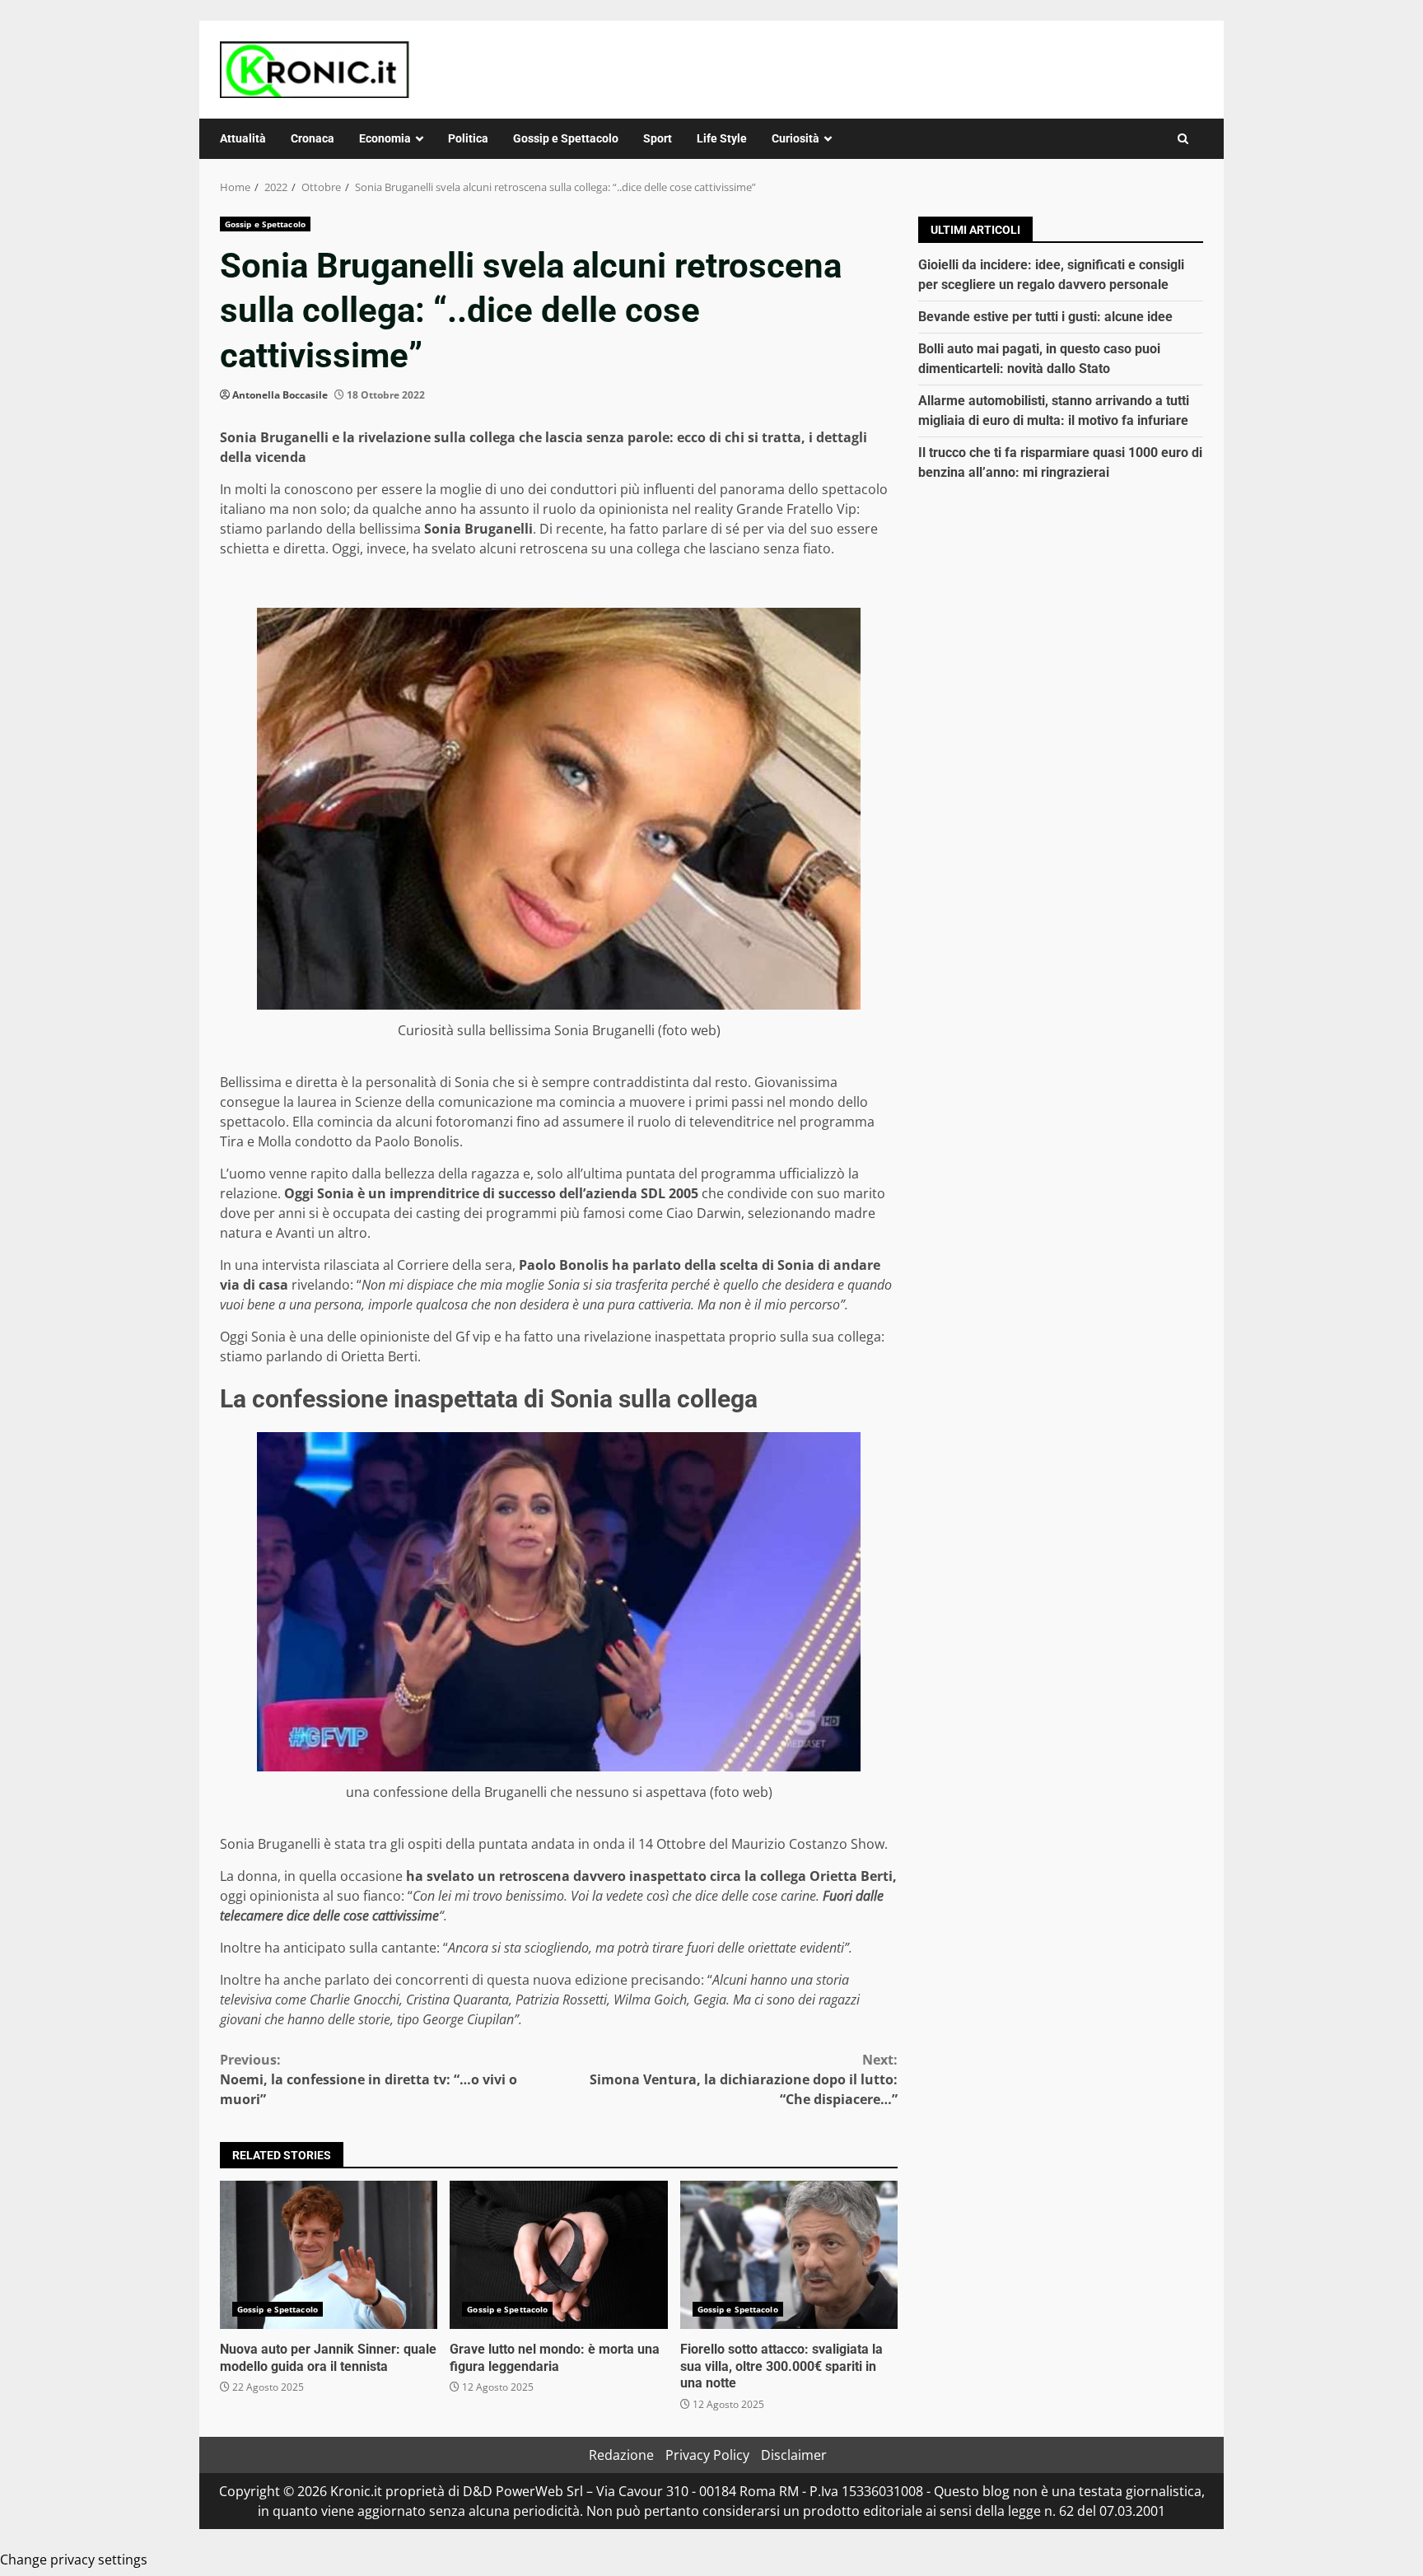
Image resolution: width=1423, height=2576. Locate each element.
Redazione (621, 2455)
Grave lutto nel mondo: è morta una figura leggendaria (558, 2255)
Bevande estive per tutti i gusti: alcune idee (1045, 317)
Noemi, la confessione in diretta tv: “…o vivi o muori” (369, 2079)
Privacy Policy (707, 2455)
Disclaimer (794, 2455)
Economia (385, 138)
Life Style (722, 138)
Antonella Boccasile (280, 395)
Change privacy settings (74, 2560)
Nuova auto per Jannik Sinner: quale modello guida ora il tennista (329, 2255)
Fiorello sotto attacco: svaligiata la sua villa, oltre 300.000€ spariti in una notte (789, 2255)
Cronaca (313, 138)
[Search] (1183, 139)
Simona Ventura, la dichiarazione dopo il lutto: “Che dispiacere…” (744, 2079)
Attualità (243, 138)
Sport (658, 138)
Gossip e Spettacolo (566, 138)
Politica (468, 138)
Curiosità (795, 138)
